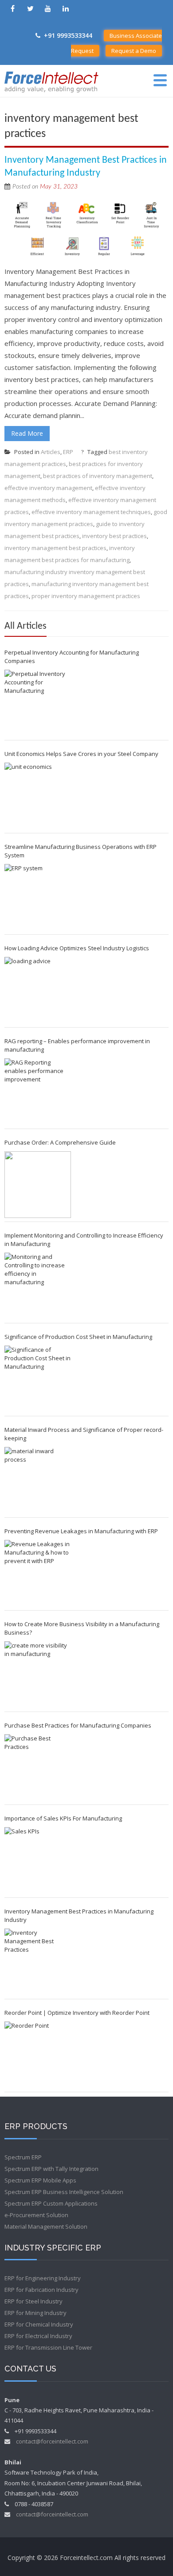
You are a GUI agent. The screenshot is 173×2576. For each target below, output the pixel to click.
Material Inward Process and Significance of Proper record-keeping (84, 1434)
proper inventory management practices (86, 596)
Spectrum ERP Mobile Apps (40, 2180)
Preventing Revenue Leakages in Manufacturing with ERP (81, 1531)
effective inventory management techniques (91, 512)
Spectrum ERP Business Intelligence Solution (64, 2192)
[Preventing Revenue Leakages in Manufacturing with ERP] (38, 1573)
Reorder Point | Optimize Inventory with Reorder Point (77, 2013)
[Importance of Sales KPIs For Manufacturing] (38, 1861)
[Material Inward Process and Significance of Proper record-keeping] (38, 1480)
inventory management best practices (55, 548)
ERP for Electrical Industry (38, 2336)
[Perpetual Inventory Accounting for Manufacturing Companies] (38, 703)
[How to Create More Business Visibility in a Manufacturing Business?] (38, 1675)
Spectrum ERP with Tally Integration (51, 2169)
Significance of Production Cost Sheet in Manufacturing (78, 1337)
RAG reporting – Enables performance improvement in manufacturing (77, 1045)
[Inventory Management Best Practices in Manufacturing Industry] (38, 1962)
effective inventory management (48, 488)
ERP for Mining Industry (35, 2313)
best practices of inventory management (98, 476)
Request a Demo (134, 51)
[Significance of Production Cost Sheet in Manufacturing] (38, 1379)
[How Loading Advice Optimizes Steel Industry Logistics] (38, 990)
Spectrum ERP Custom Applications (51, 2203)
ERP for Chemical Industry (39, 2324)
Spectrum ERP (23, 2157)
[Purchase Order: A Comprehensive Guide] (38, 1185)
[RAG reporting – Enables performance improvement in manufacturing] (38, 1092)
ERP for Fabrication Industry (41, 2290)
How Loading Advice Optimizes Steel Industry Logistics (77, 948)
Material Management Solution (46, 2226)
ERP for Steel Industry (33, 2301)
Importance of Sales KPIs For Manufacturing (63, 1818)
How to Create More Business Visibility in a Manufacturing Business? (82, 1628)
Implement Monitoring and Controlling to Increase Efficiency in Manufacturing (84, 1240)
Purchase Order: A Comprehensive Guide (60, 1142)
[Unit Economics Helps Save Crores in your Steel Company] (38, 796)
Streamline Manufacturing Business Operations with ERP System (81, 851)
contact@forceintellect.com (52, 2441)
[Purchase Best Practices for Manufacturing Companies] (38, 1768)
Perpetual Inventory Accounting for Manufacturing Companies (72, 657)
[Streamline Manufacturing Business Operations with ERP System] (38, 897)
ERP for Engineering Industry (43, 2278)
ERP (68, 452)
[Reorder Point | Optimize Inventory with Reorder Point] (38, 2055)
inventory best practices (114, 536)
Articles (51, 452)
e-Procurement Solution (36, 2215)
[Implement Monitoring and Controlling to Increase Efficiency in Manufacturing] (38, 1286)
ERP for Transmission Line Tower (48, 2347)
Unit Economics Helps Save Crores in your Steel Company (81, 754)
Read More (27, 433)
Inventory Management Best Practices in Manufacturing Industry (79, 1915)
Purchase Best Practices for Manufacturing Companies (78, 1725)
